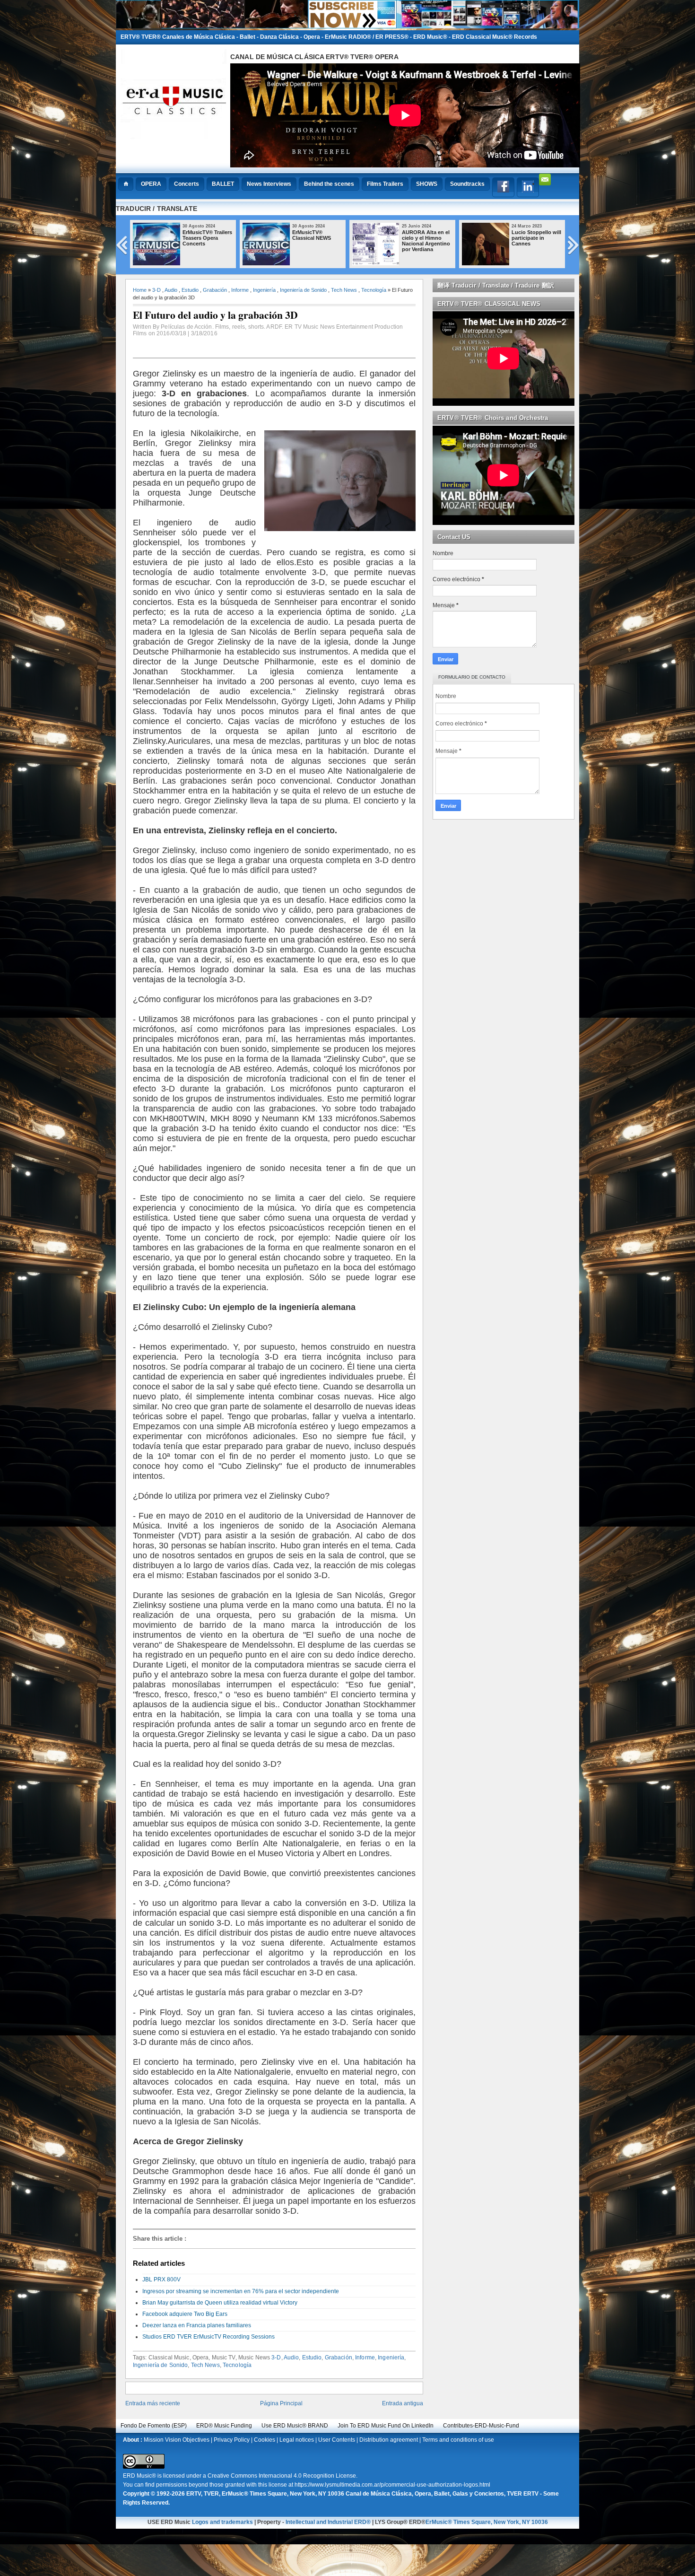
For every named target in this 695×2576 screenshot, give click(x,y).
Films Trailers (385, 184)
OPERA (151, 184)
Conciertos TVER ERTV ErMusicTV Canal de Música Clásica (423, 241)
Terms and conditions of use (458, 2440)
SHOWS (427, 184)
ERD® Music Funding (224, 2426)
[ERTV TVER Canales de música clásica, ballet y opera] (347, 26)
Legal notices (297, 2440)
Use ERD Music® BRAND (295, 2426)
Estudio (190, 290)
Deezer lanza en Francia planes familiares (197, 2325)
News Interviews (269, 184)
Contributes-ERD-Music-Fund (481, 2426)
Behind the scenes (329, 184)
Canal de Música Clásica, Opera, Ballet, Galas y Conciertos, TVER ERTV (442, 2494)
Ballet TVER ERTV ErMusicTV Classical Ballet (537, 238)
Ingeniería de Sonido (303, 290)
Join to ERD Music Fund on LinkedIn (386, 2426)
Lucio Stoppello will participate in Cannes (317, 238)
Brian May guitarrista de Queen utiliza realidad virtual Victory (220, 2303)
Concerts (187, 184)
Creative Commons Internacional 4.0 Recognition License (282, 2476)
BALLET (223, 184)
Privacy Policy (232, 2440)
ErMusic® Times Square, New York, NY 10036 (487, 2522)
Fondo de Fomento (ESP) (154, 2426)
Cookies (265, 2440)
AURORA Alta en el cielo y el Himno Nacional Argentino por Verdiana (207, 241)
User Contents (337, 2440)
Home (140, 290)
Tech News (344, 290)
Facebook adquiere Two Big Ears (185, 2314)
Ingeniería (264, 290)
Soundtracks (467, 184)
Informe (240, 290)
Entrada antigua (403, 2403)
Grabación (215, 290)
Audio (171, 290)
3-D (156, 290)
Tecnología (374, 290)
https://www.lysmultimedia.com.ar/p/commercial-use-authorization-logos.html (392, 2485)
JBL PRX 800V (161, 2279)
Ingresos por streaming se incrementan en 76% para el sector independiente (241, 2291)
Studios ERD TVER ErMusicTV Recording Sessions (208, 2337)
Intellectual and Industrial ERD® (328, 2522)
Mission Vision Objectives (177, 2440)
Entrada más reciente (153, 2403)
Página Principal (281, 2403)
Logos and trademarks (222, 2522)
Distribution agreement (389, 2440)
